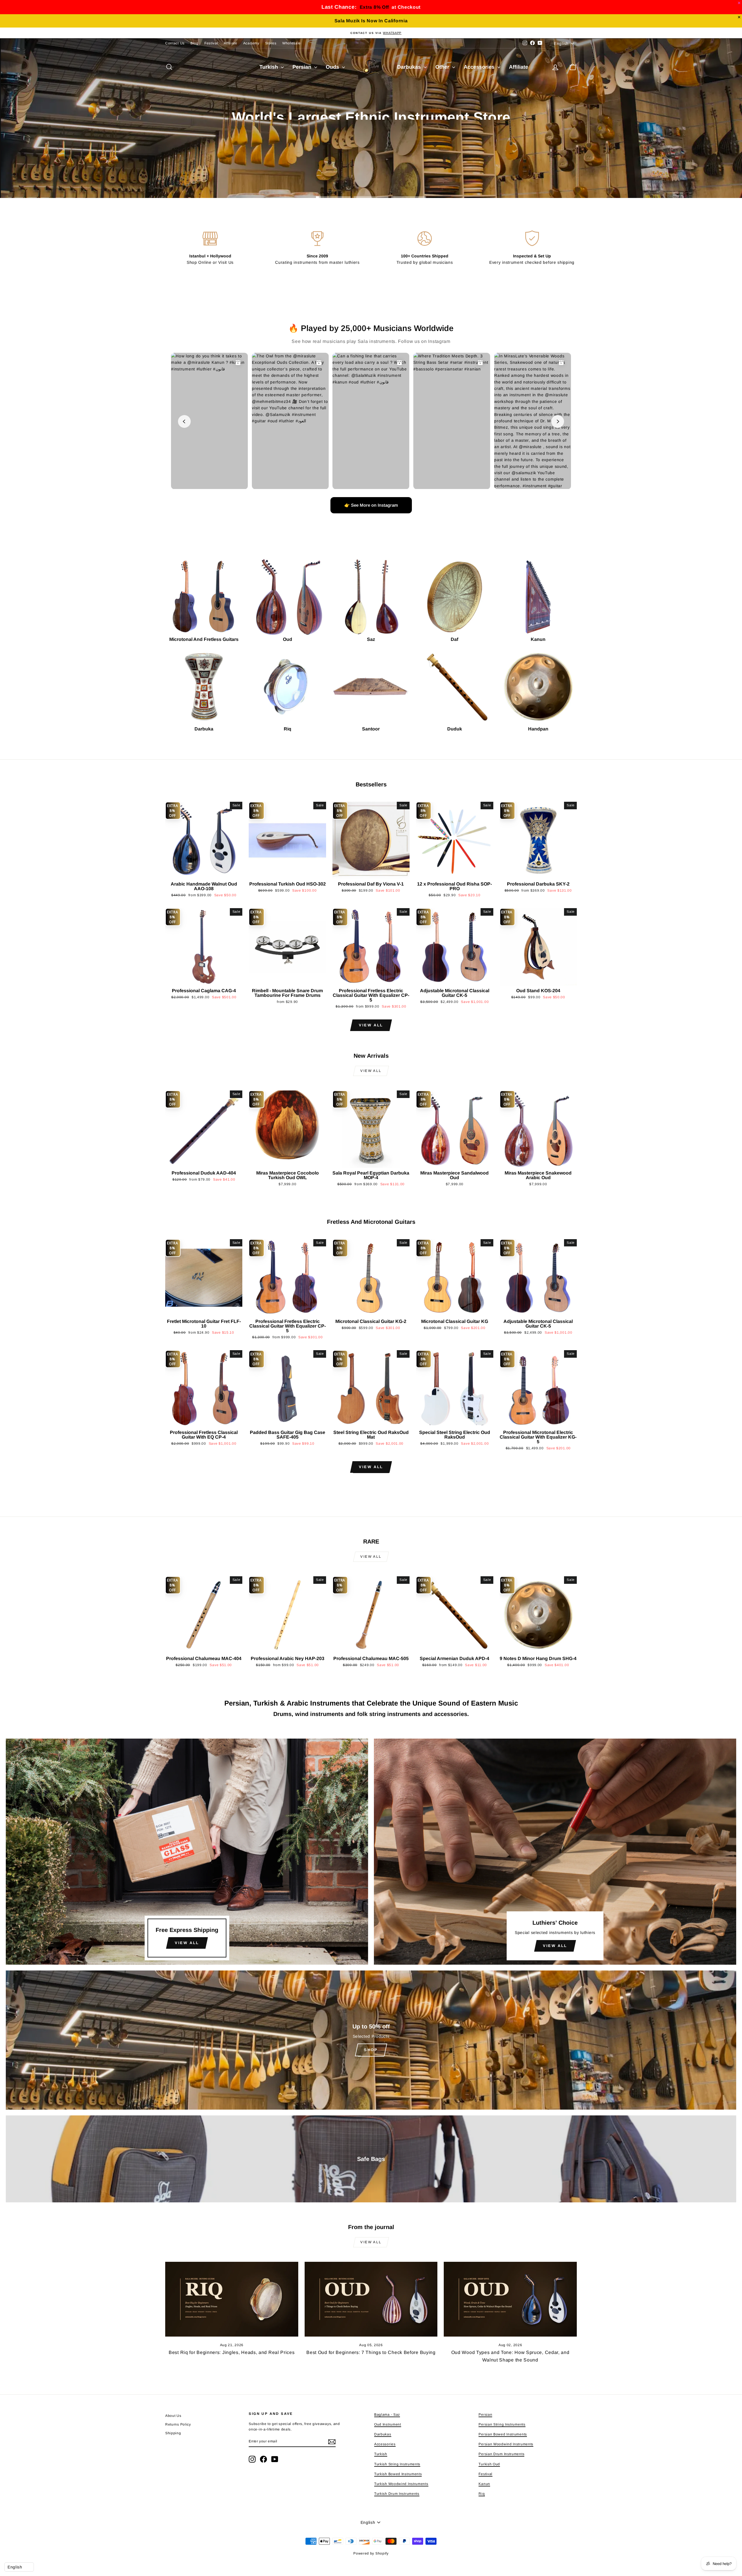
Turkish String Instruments (397, 2464)
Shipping (173, 2433)
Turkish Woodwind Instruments (401, 2484)
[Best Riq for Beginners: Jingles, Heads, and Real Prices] (232, 2299)
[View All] (187, 1852)
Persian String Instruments (502, 2424)
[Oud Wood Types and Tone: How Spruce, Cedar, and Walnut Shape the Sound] (510, 2299)
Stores (271, 43)
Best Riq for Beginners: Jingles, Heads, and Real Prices (232, 2352)
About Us (173, 2416)
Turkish (269, 67)
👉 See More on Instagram (371, 505)
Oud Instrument (388, 2424)
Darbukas (410, 67)
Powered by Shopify (371, 2553)
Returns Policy (178, 2424)
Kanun (484, 2484)
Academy (251, 43)
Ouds (333, 67)
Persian (303, 67)
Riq (482, 2494)
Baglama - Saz (387, 2415)
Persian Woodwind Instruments (506, 2444)
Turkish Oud (489, 2464)
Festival (211, 43)
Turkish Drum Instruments (397, 2494)
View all (371, 1025)
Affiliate (230, 43)
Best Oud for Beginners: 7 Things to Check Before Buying (371, 2352)
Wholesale (292, 43)
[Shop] (371, 2040)
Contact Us (175, 43)
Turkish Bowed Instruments (398, 2474)
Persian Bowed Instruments (503, 2434)
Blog (194, 43)
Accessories (480, 67)
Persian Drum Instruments (501, 2454)
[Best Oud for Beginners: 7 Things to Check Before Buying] (371, 2299)
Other (443, 67)
